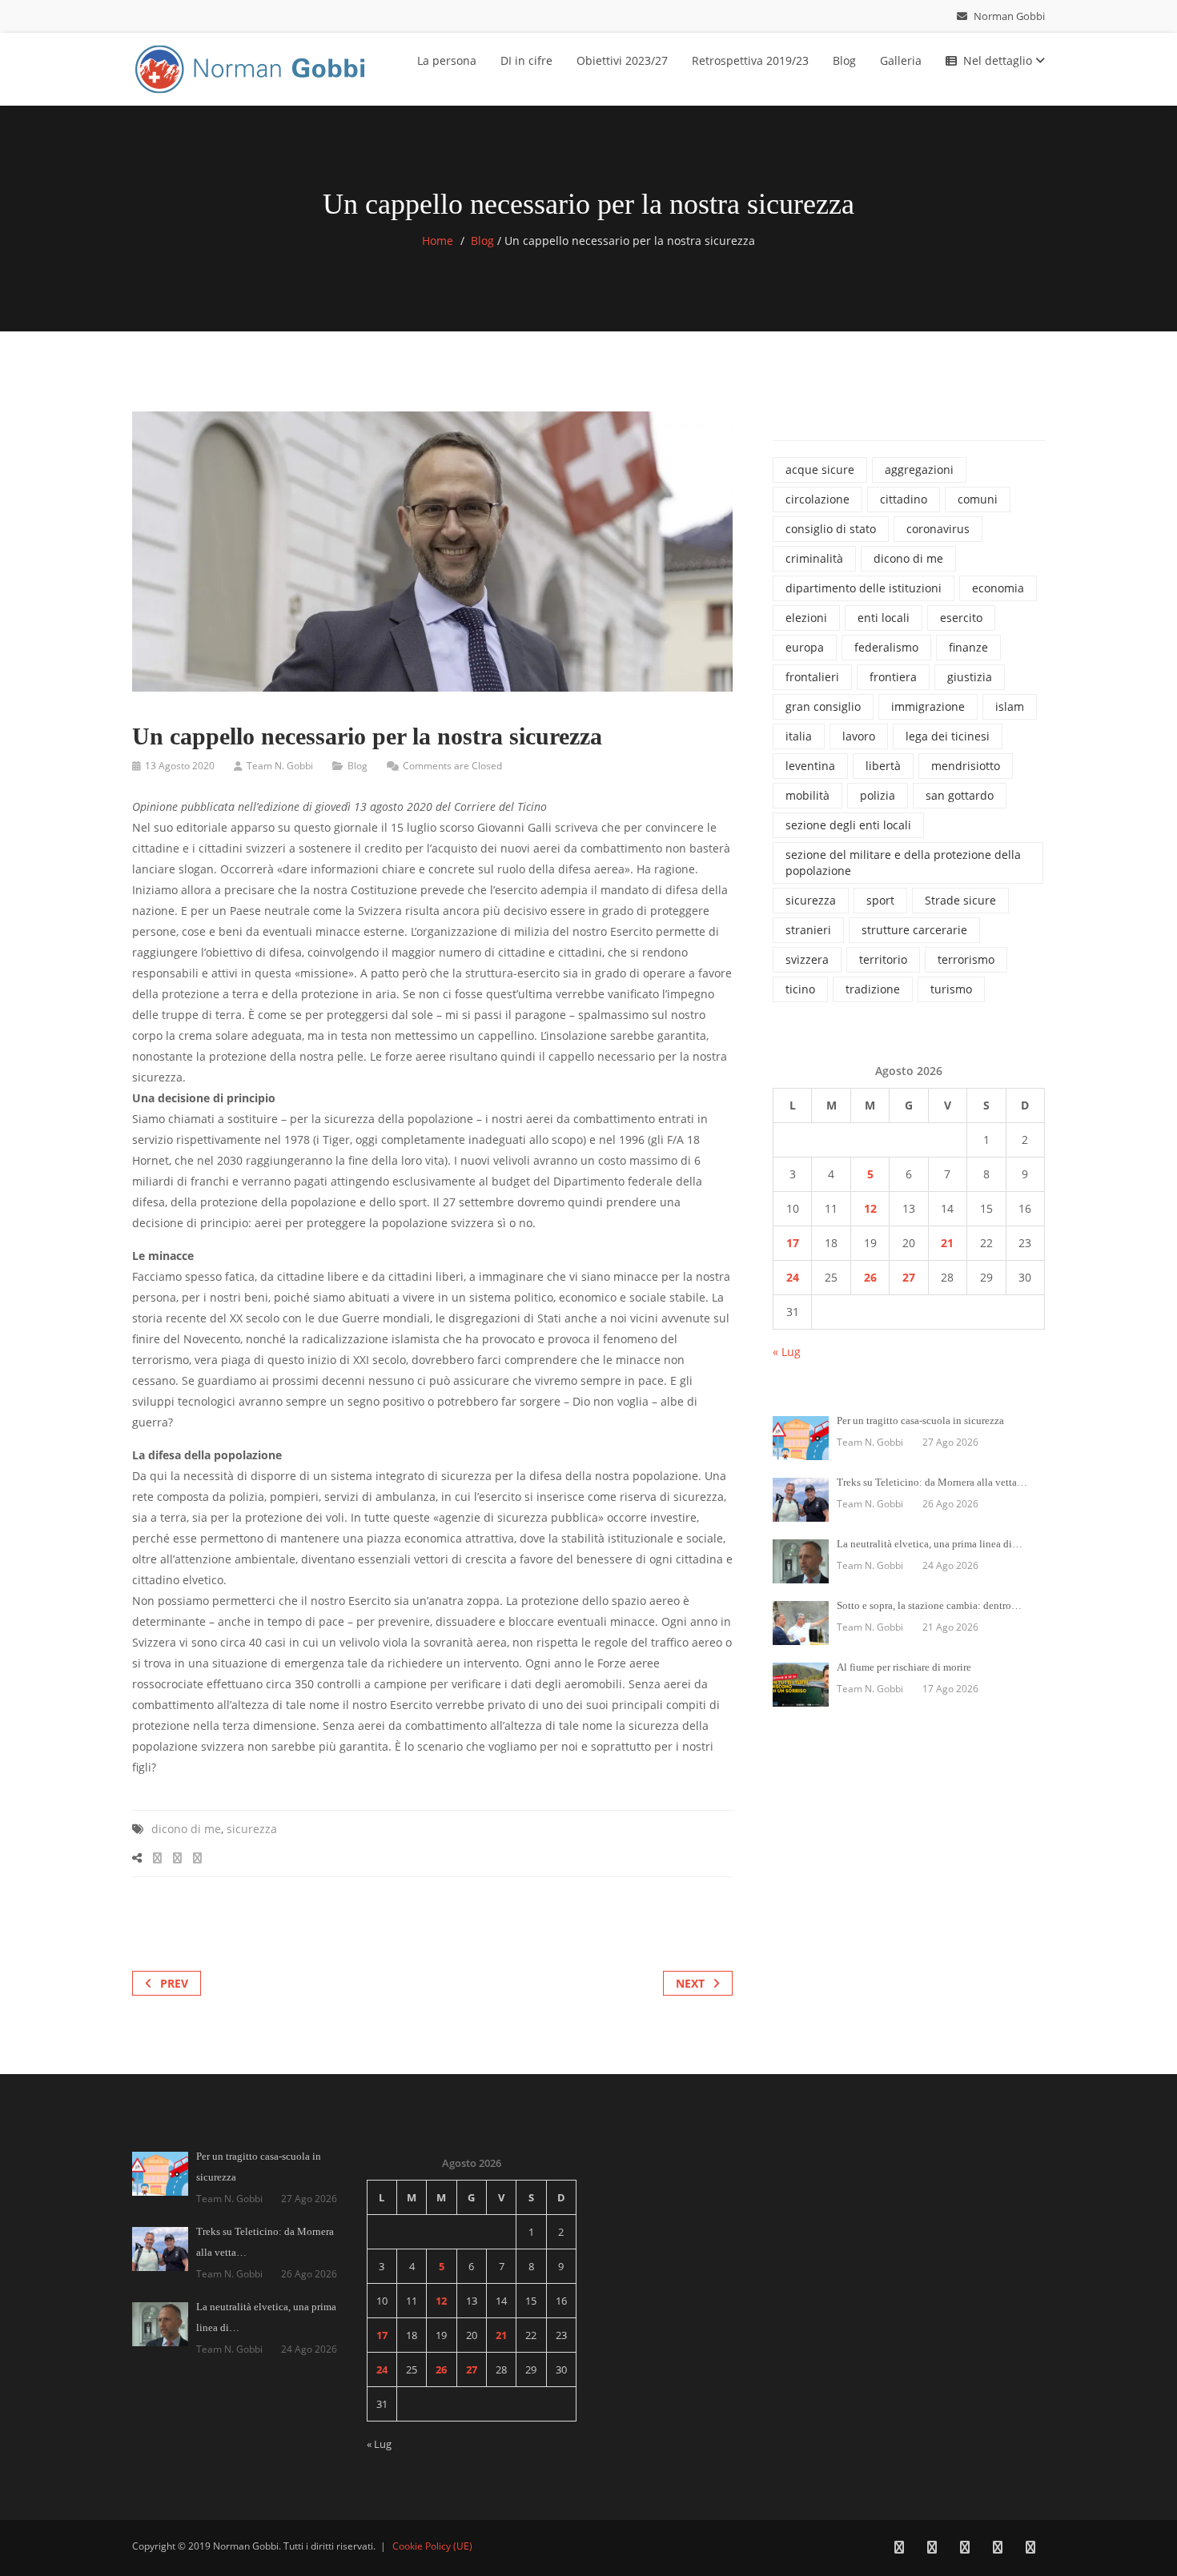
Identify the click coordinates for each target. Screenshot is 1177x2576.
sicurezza (252, 1829)
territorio (883, 959)
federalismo (886, 647)
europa (805, 647)
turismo (951, 989)
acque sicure (820, 469)
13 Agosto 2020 (180, 766)
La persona (447, 60)
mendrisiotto (966, 766)
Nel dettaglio (999, 60)
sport (880, 900)
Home (438, 241)
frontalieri (812, 677)
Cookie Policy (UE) (432, 2546)
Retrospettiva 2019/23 (750, 60)
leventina (810, 766)
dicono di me (186, 1829)
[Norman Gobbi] (252, 66)
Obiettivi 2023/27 (622, 60)
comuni (978, 499)
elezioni (806, 618)
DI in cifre (526, 60)
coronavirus (938, 529)
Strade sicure (960, 900)
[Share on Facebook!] (157, 1858)
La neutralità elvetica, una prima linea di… (930, 1544)
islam (1010, 706)
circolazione (817, 499)
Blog (844, 60)
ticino (800, 989)
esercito (961, 618)
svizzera (807, 959)
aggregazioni (919, 469)
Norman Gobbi (1008, 16)
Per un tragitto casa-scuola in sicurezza (920, 1420)
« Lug (787, 1352)
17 (793, 1243)
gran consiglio (823, 706)
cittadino (904, 499)
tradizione (873, 989)
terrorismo (966, 959)
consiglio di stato (831, 529)
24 (793, 1277)
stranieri (808, 930)
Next (690, 1983)
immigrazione (928, 706)
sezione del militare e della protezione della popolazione (903, 863)
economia (998, 588)
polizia (878, 795)
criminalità (814, 558)
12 (870, 1208)
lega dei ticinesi (948, 736)
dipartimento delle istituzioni (864, 588)
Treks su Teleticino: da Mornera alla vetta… (932, 1482)
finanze (968, 647)
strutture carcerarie (914, 930)
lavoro (859, 736)
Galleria (901, 60)
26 (870, 1277)
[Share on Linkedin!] (197, 1858)
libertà (883, 766)
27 (909, 1277)
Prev (174, 1983)
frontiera (893, 677)
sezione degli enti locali (848, 825)
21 (947, 1243)
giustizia (970, 677)
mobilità (807, 795)
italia (799, 736)
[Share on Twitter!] (177, 1858)
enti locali (884, 618)
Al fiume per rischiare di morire (904, 1667)
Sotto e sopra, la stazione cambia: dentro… (929, 1605)
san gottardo (960, 795)
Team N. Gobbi (280, 766)
